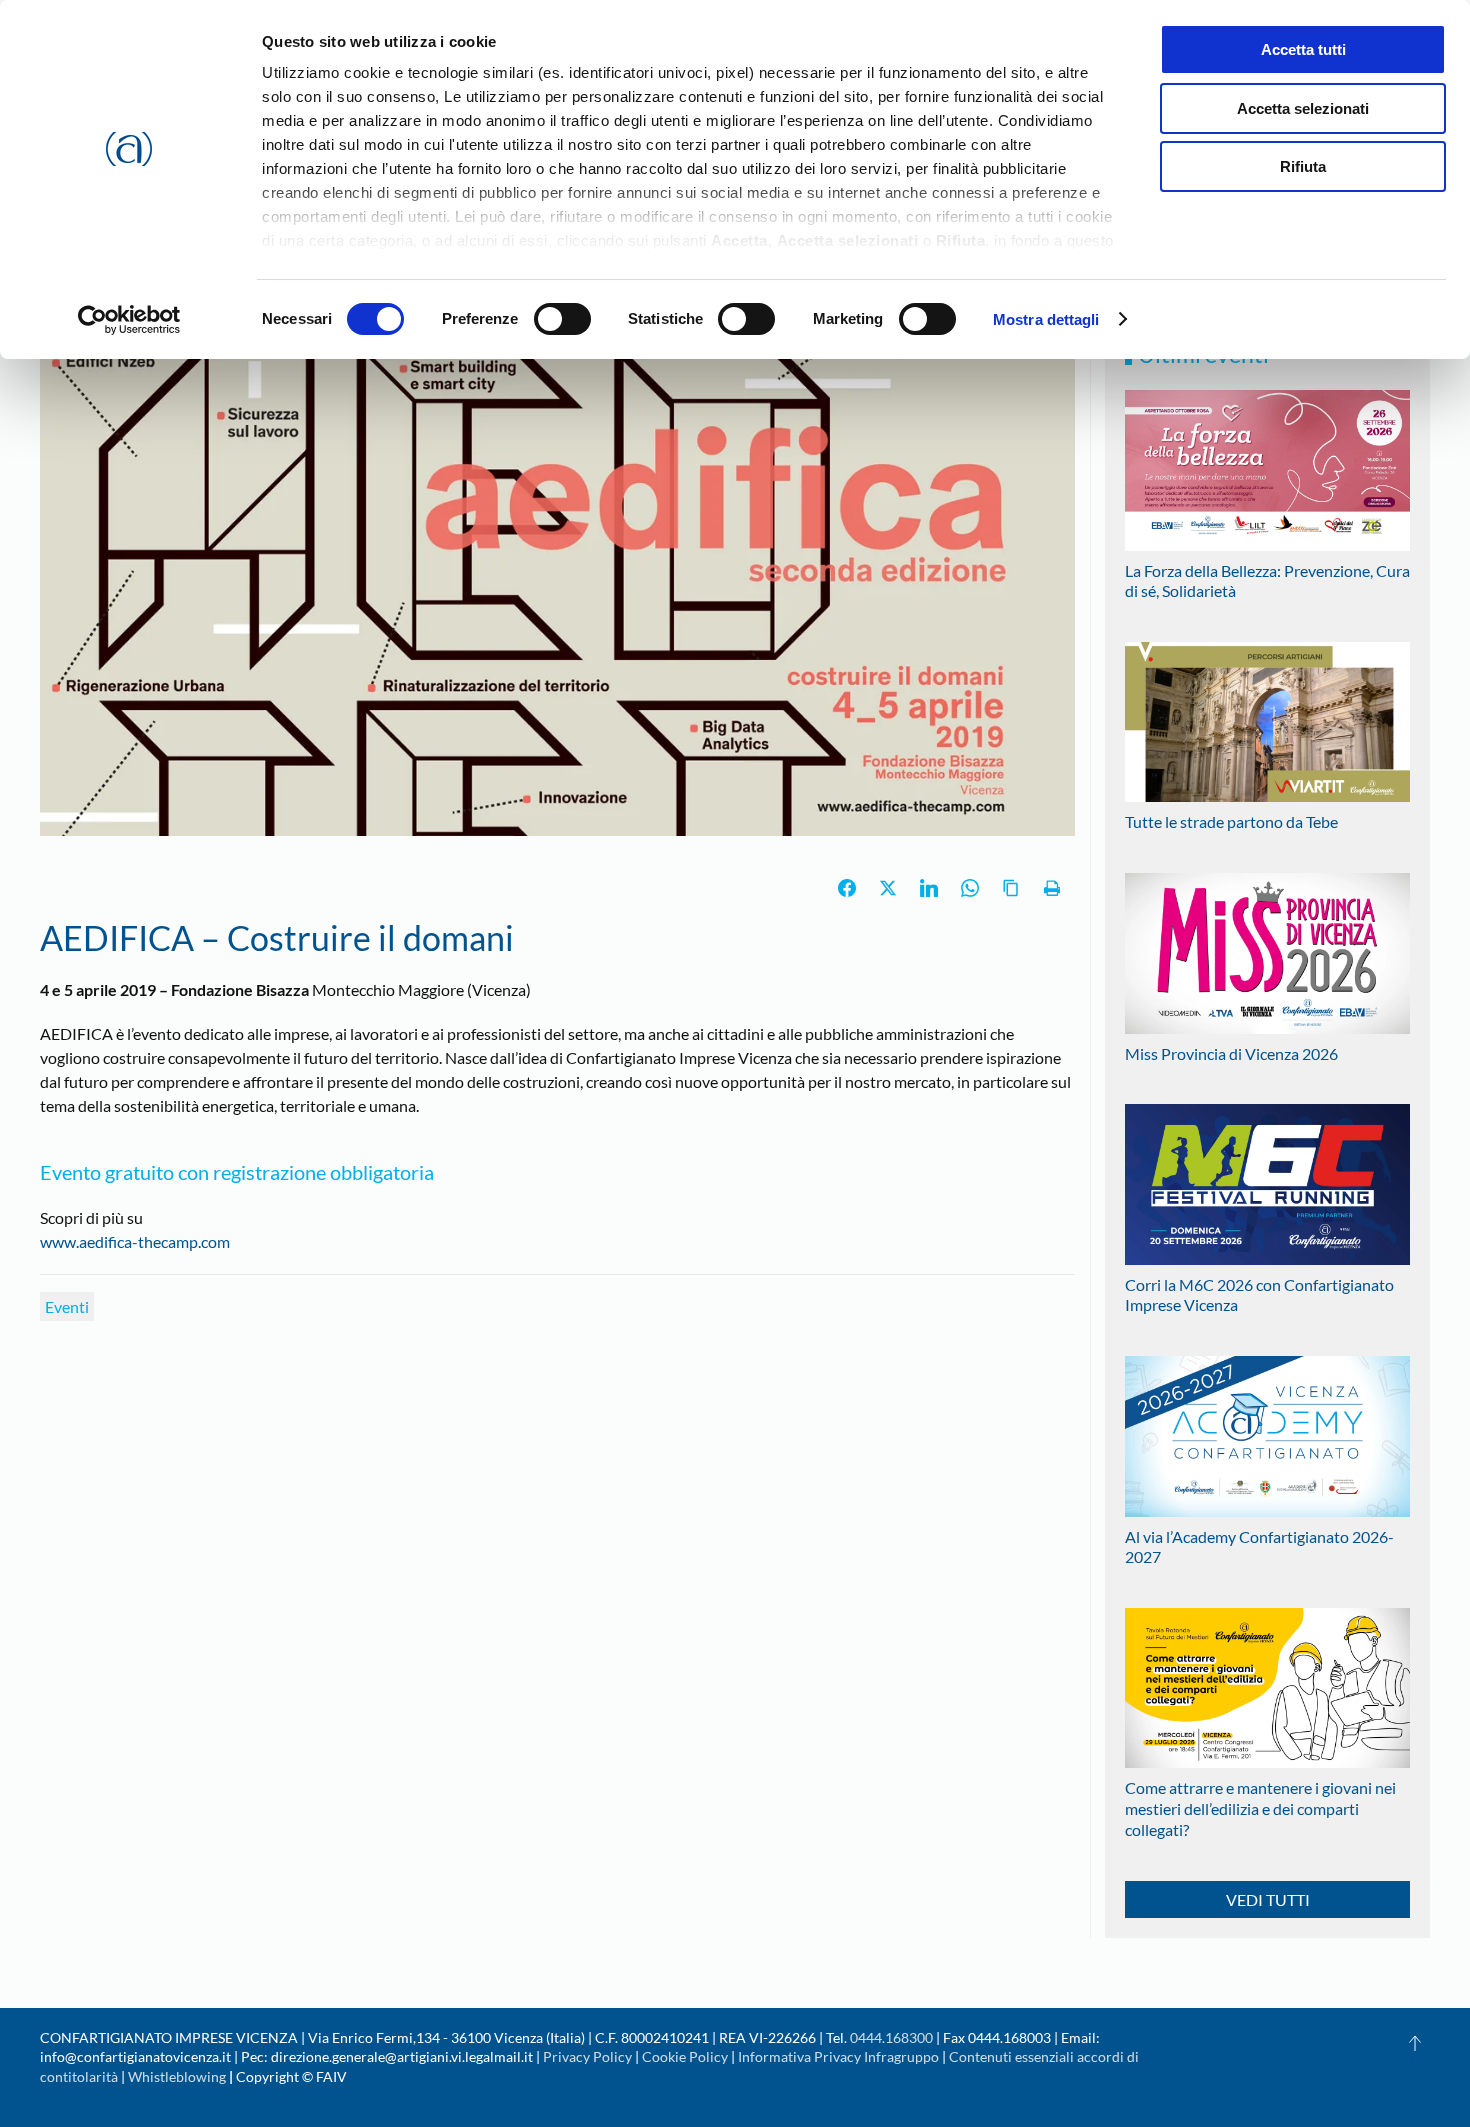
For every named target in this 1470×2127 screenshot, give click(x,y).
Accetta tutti (1303, 49)
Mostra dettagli (1046, 319)
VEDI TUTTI (1268, 1899)
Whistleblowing (177, 2076)
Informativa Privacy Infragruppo (838, 2056)
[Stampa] (1052, 888)
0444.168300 (891, 2037)
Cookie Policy (685, 2056)
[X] (888, 888)
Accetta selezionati (1303, 108)
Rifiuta (1303, 166)
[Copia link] (1011, 888)
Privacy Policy (587, 2056)
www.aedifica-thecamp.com (135, 1241)
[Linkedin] (929, 888)
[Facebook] (847, 888)
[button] (1415, 2043)
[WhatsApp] (970, 888)
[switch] (562, 319)
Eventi (67, 1306)
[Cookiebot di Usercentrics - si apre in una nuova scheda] (129, 320)
